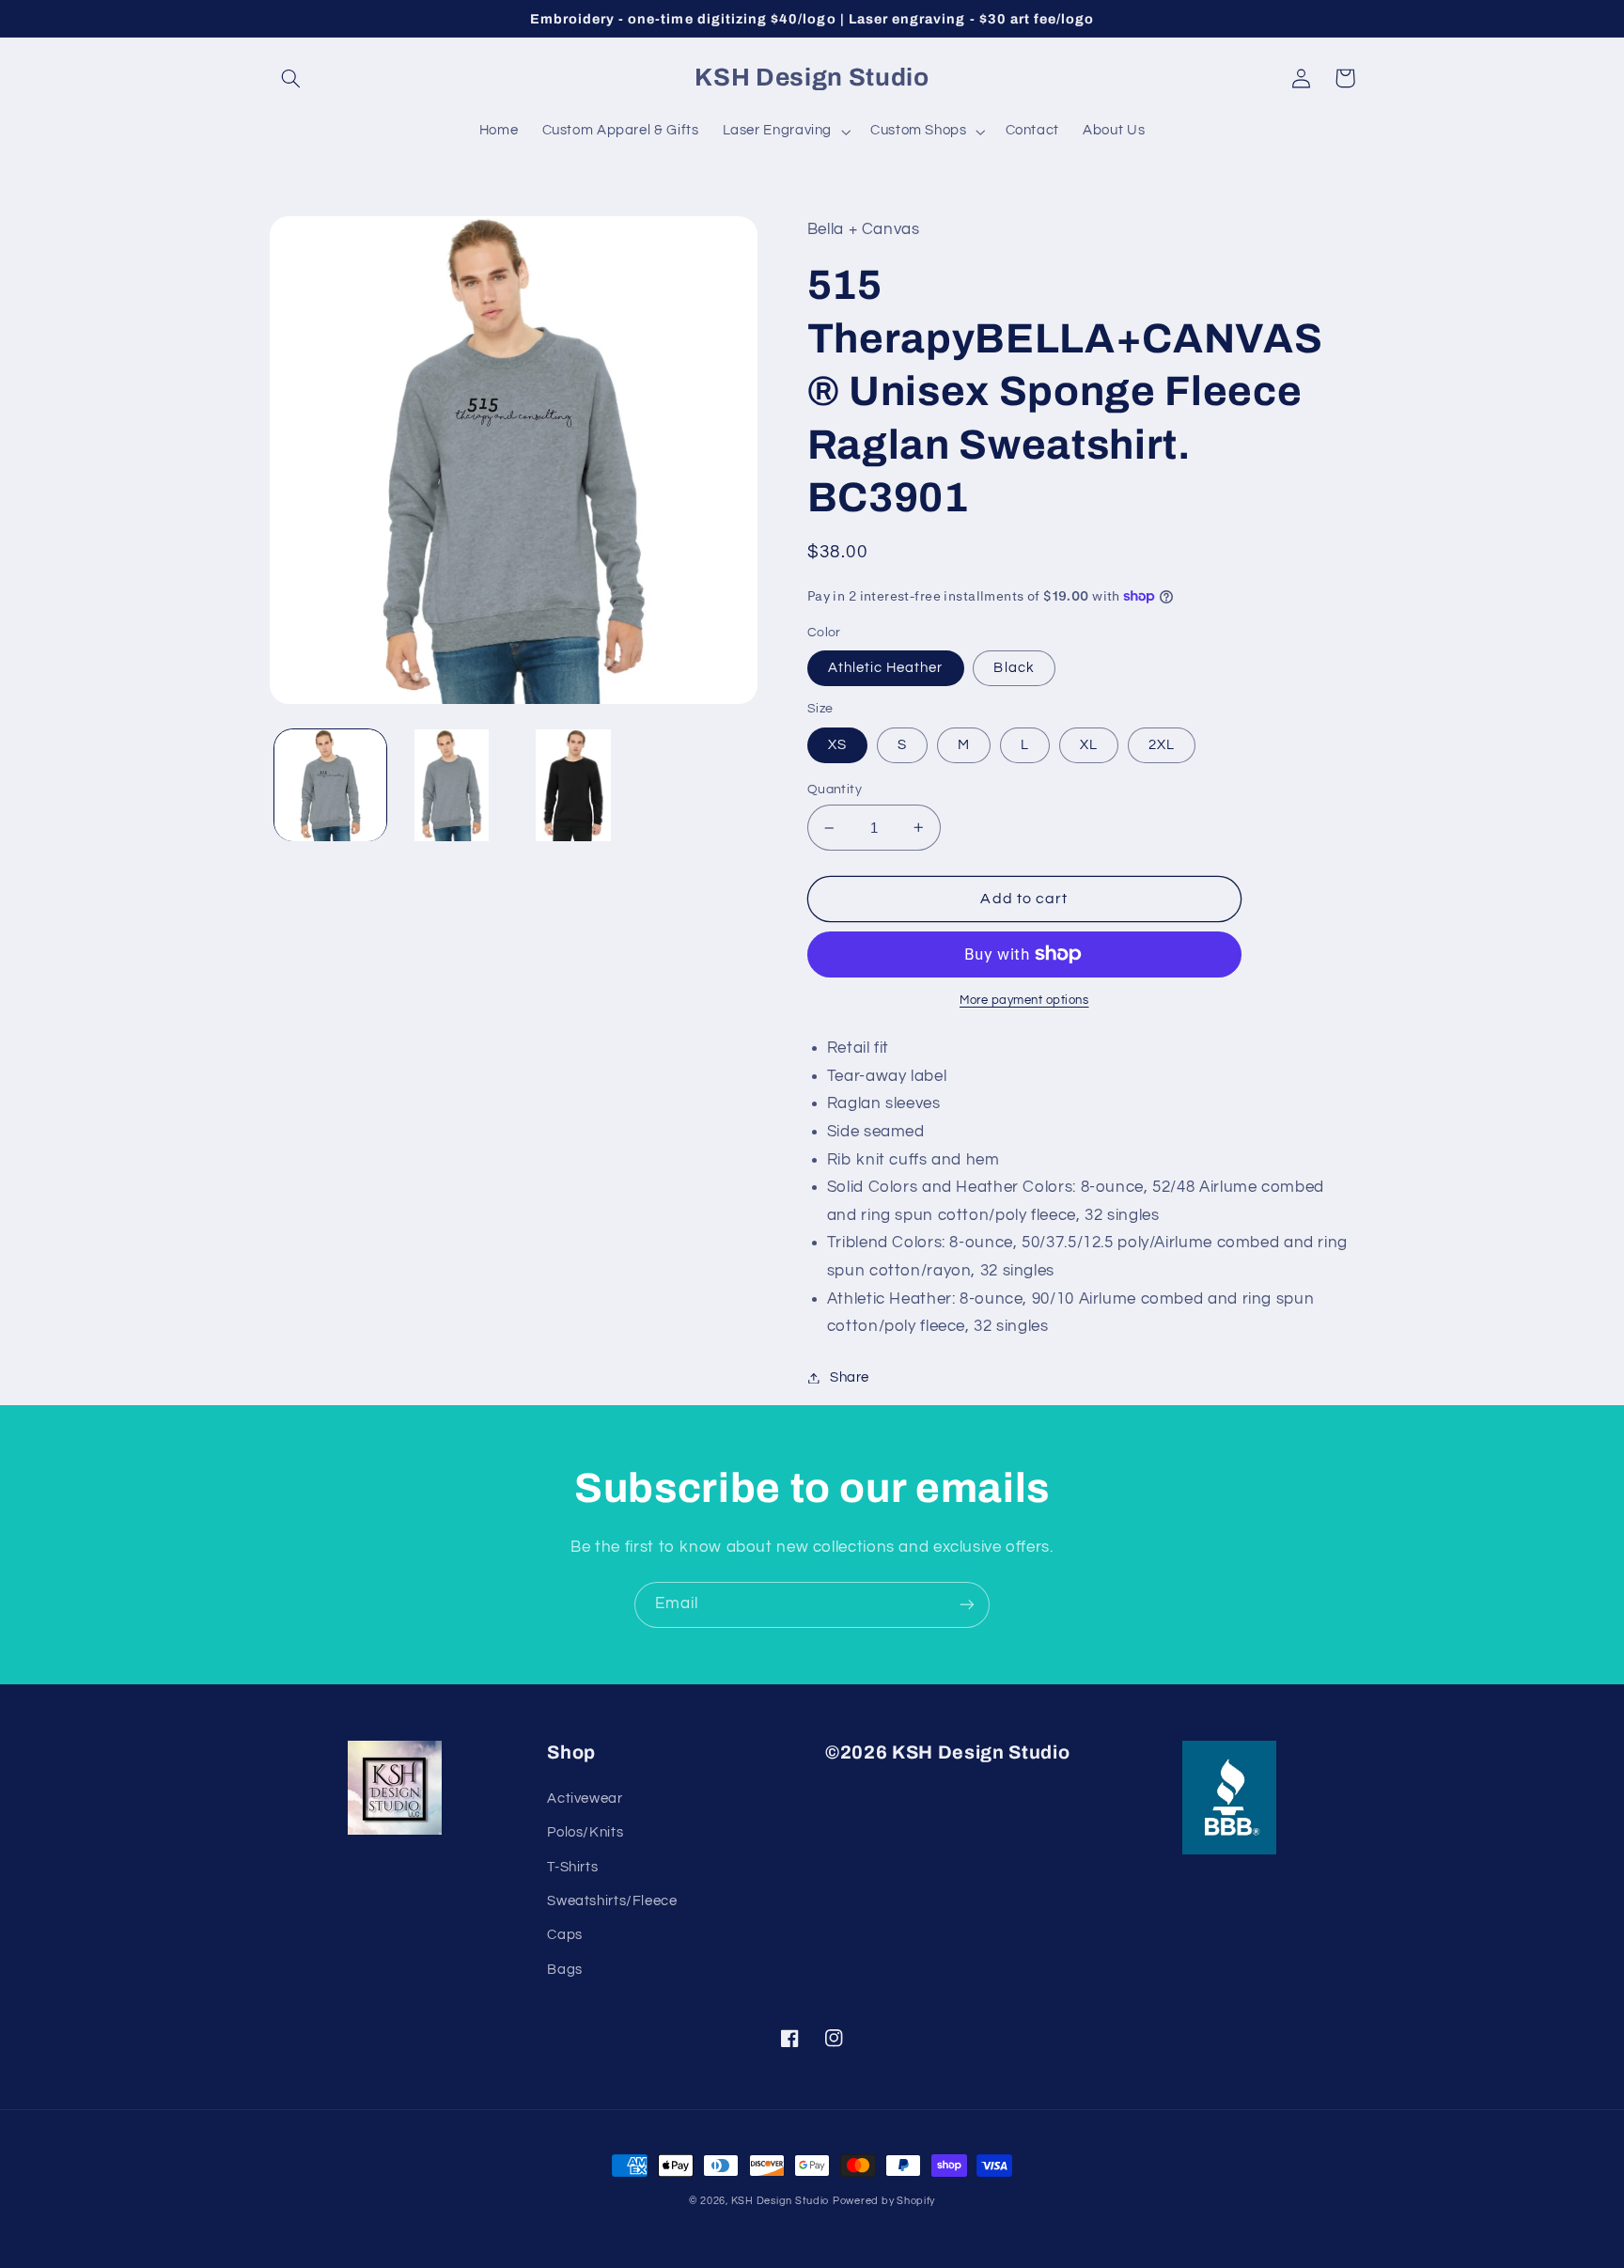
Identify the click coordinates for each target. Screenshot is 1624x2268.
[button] (291, 78)
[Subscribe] (967, 1605)
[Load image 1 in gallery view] (330, 785)
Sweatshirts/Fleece (612, 1901)
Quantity (835, 790)
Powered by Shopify (884, 2201)
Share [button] (850, 1377)
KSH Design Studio (781, 2201)
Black (1014, 668)
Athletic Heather (886, 668)
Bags (565, 1970)
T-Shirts (572, 1867)
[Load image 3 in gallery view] (574, 785)
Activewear (585, 1799)
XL (1089, 745)
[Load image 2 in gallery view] (452, 785)
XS (837, 745)
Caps (565, 1935)
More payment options (1024, 1001)
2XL (1162, 745)
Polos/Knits (585, 1832)
